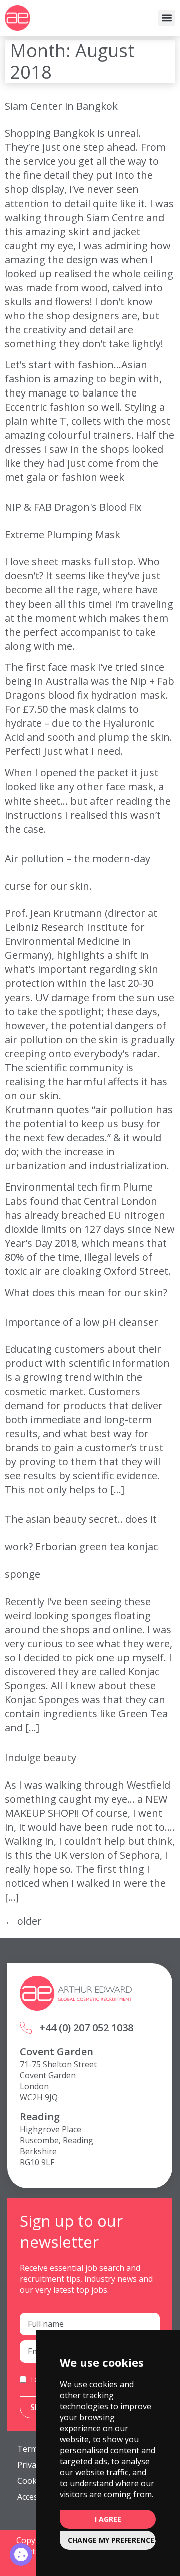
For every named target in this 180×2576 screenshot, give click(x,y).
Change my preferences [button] (112, 2540)
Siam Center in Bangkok (61, 106)
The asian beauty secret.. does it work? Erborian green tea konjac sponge (81, 1547)
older (23, 1921)
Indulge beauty (41, 1758)
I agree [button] (108, 2519)
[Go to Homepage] (18, 18)
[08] (21, 2555)
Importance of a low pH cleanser (82, 1322)
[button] (167, 18)
